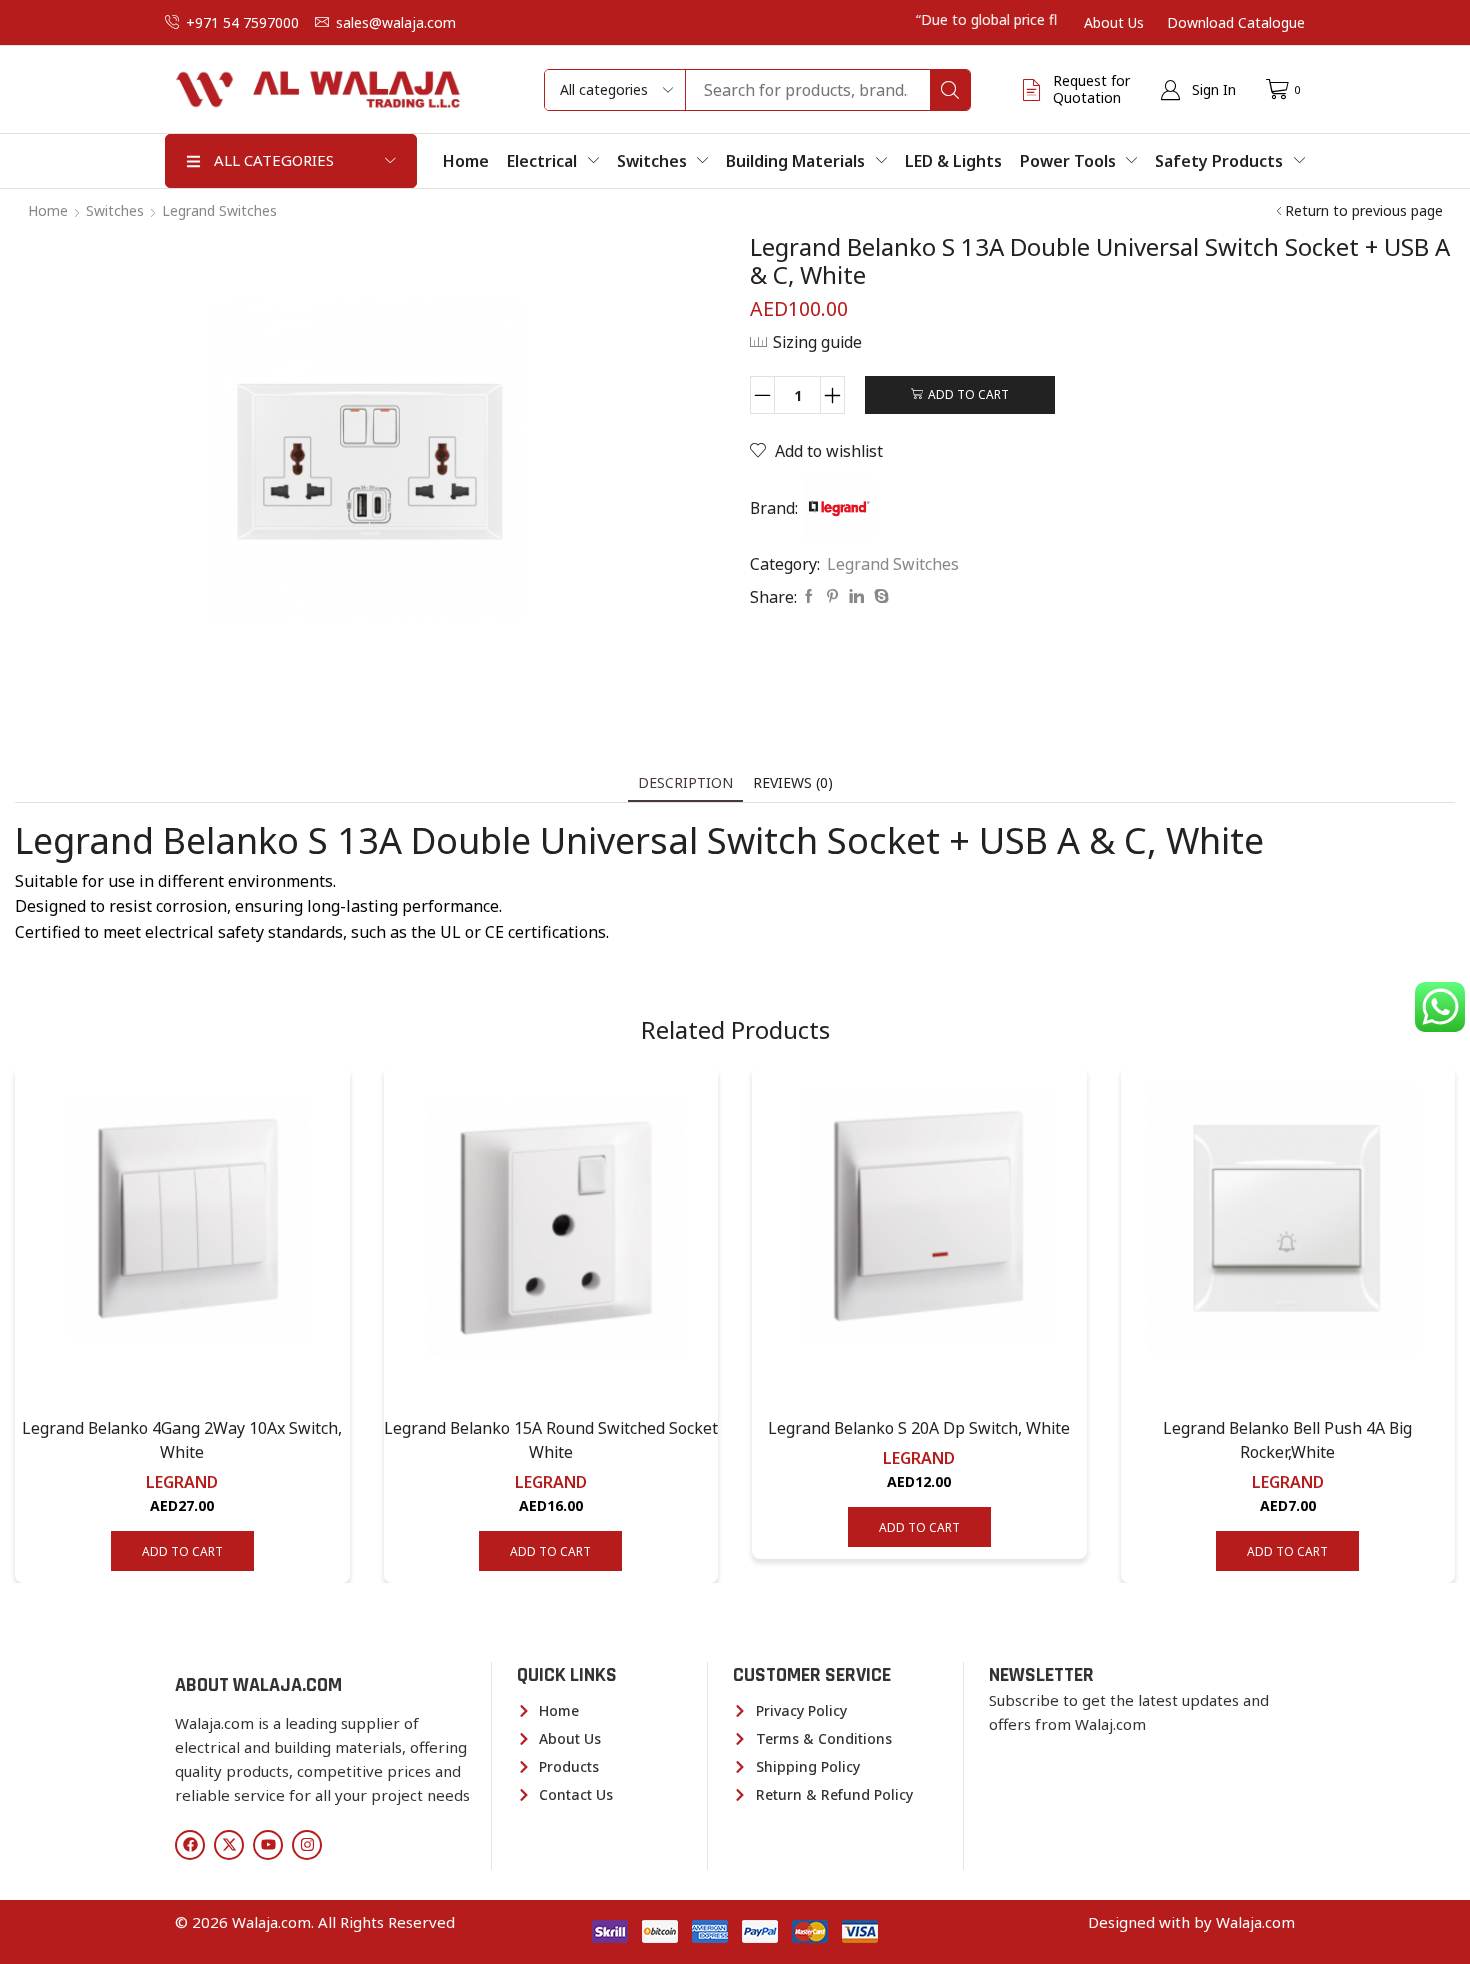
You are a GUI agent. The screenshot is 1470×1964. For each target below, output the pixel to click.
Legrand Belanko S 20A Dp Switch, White (919, 1428)
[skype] (879, 596)
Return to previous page (1364, 210)
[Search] (950, 90)
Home (48, 210)
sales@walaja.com (396, 22)
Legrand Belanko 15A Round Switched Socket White (551, 1440)
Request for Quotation (1091, 89)
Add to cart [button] (182, 1551)
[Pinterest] (832, 596)
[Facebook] (809, 596)
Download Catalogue (1236, 22)
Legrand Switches (219, 210)
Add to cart (968, 394)
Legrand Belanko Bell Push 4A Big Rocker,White (1287, 1440)
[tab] (685, 782)
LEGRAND (182, 1482)
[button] (1198, 90)
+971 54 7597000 (242, 22)
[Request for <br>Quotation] (1032, 90)
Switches (115, 210)
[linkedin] (856, 596)
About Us (1114, 22)
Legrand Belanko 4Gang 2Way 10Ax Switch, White (182, 1440)
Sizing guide (817, 342)
